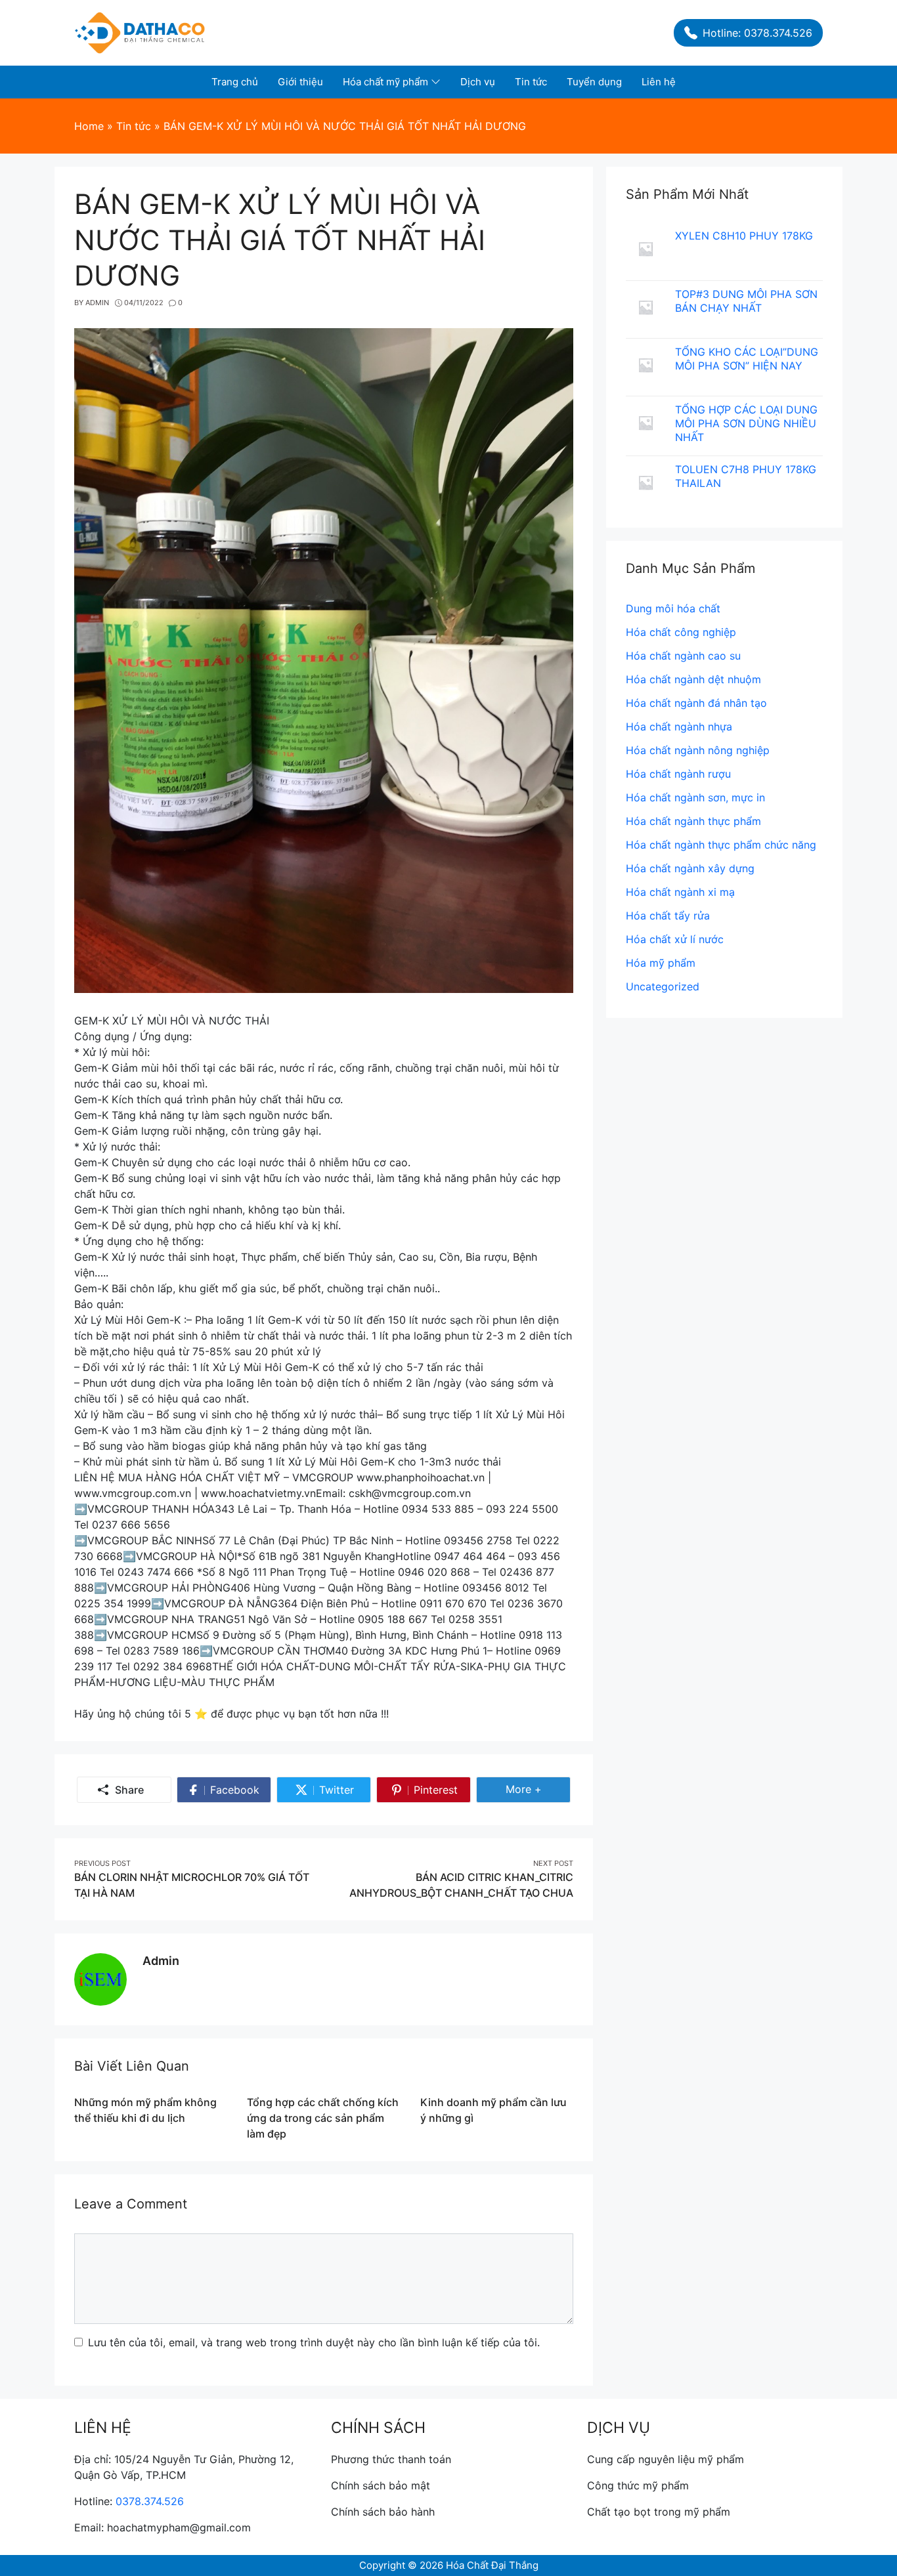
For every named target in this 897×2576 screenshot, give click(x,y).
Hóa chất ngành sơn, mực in (695, 797)
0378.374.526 (150, 2501)
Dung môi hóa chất (673, 608)
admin (161, 1961)
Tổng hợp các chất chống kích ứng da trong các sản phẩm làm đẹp (323, 2118)
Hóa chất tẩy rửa (668, 916)
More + (529, 1792)
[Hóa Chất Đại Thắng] (140, 32)
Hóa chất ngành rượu (678, 774)
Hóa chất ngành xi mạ (680, 892)
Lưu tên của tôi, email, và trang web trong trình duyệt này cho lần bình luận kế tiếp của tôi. (314, 2342)
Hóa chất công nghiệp (681, 632)
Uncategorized (663, 986)
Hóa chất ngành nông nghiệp (698, 750)
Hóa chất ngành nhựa (679, 727)
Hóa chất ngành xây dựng (690, 868)
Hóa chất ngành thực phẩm (693, 821)
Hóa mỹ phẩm (661, 963)
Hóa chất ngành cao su (683, 656)
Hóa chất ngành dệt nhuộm (693, 679)
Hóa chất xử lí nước (675, 939)
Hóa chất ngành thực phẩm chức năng (721, 845)
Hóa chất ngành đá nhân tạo (696, 703)
